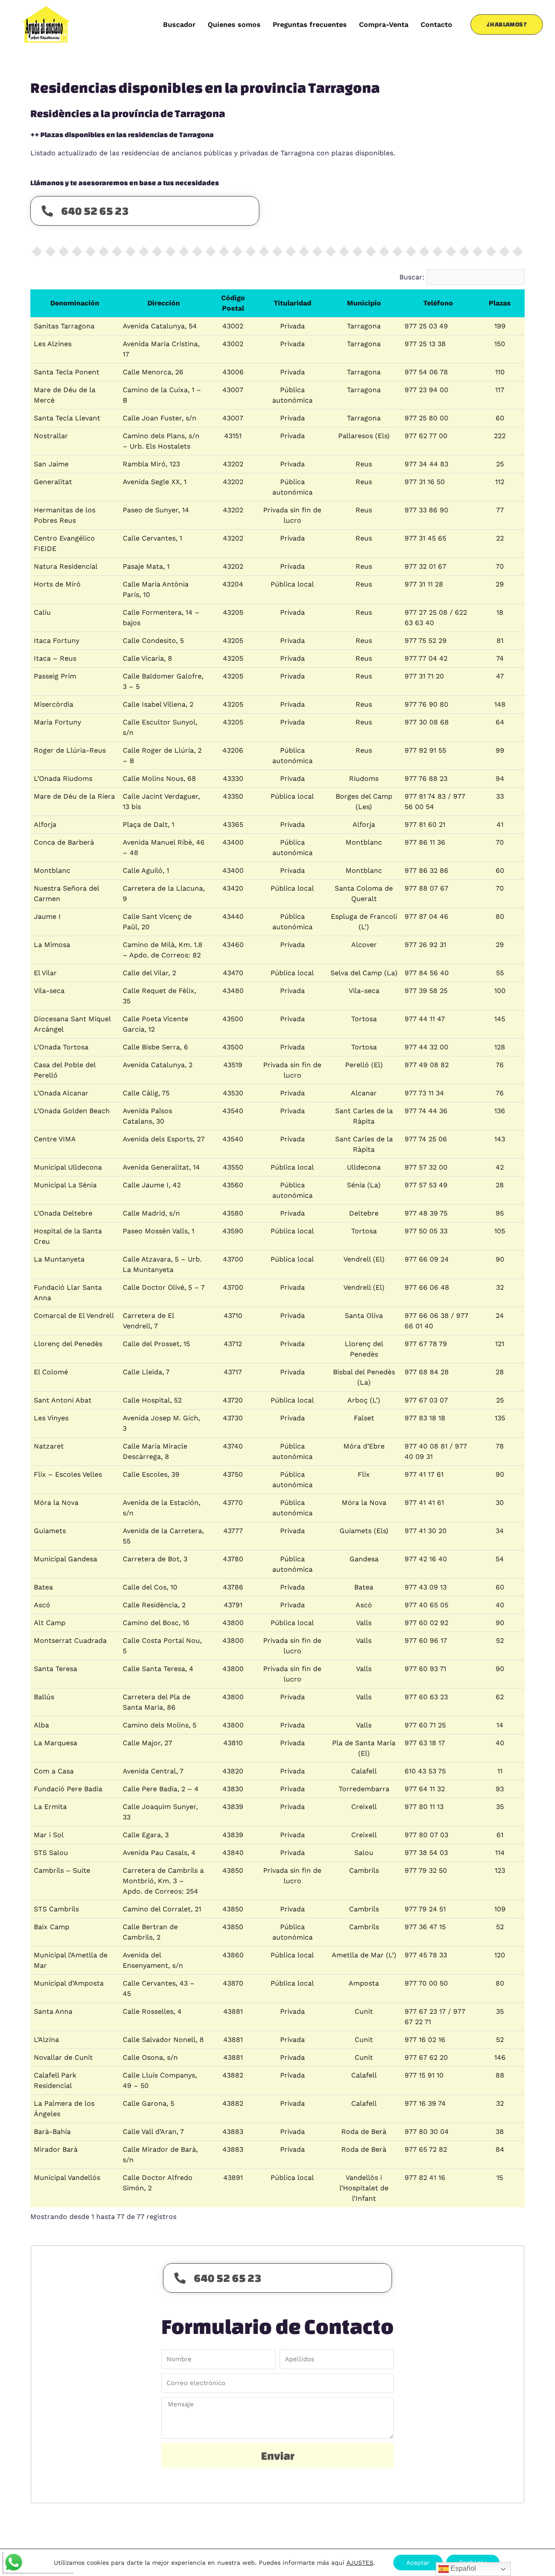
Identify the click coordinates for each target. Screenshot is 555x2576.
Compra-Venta (384, 25)
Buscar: (412, 277)
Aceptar (418, 2563)
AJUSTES (360, 2563)
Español (462, 2568)
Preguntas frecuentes (310, 25)
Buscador (179, 25)
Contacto (436, 25)
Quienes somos (234, 25)
